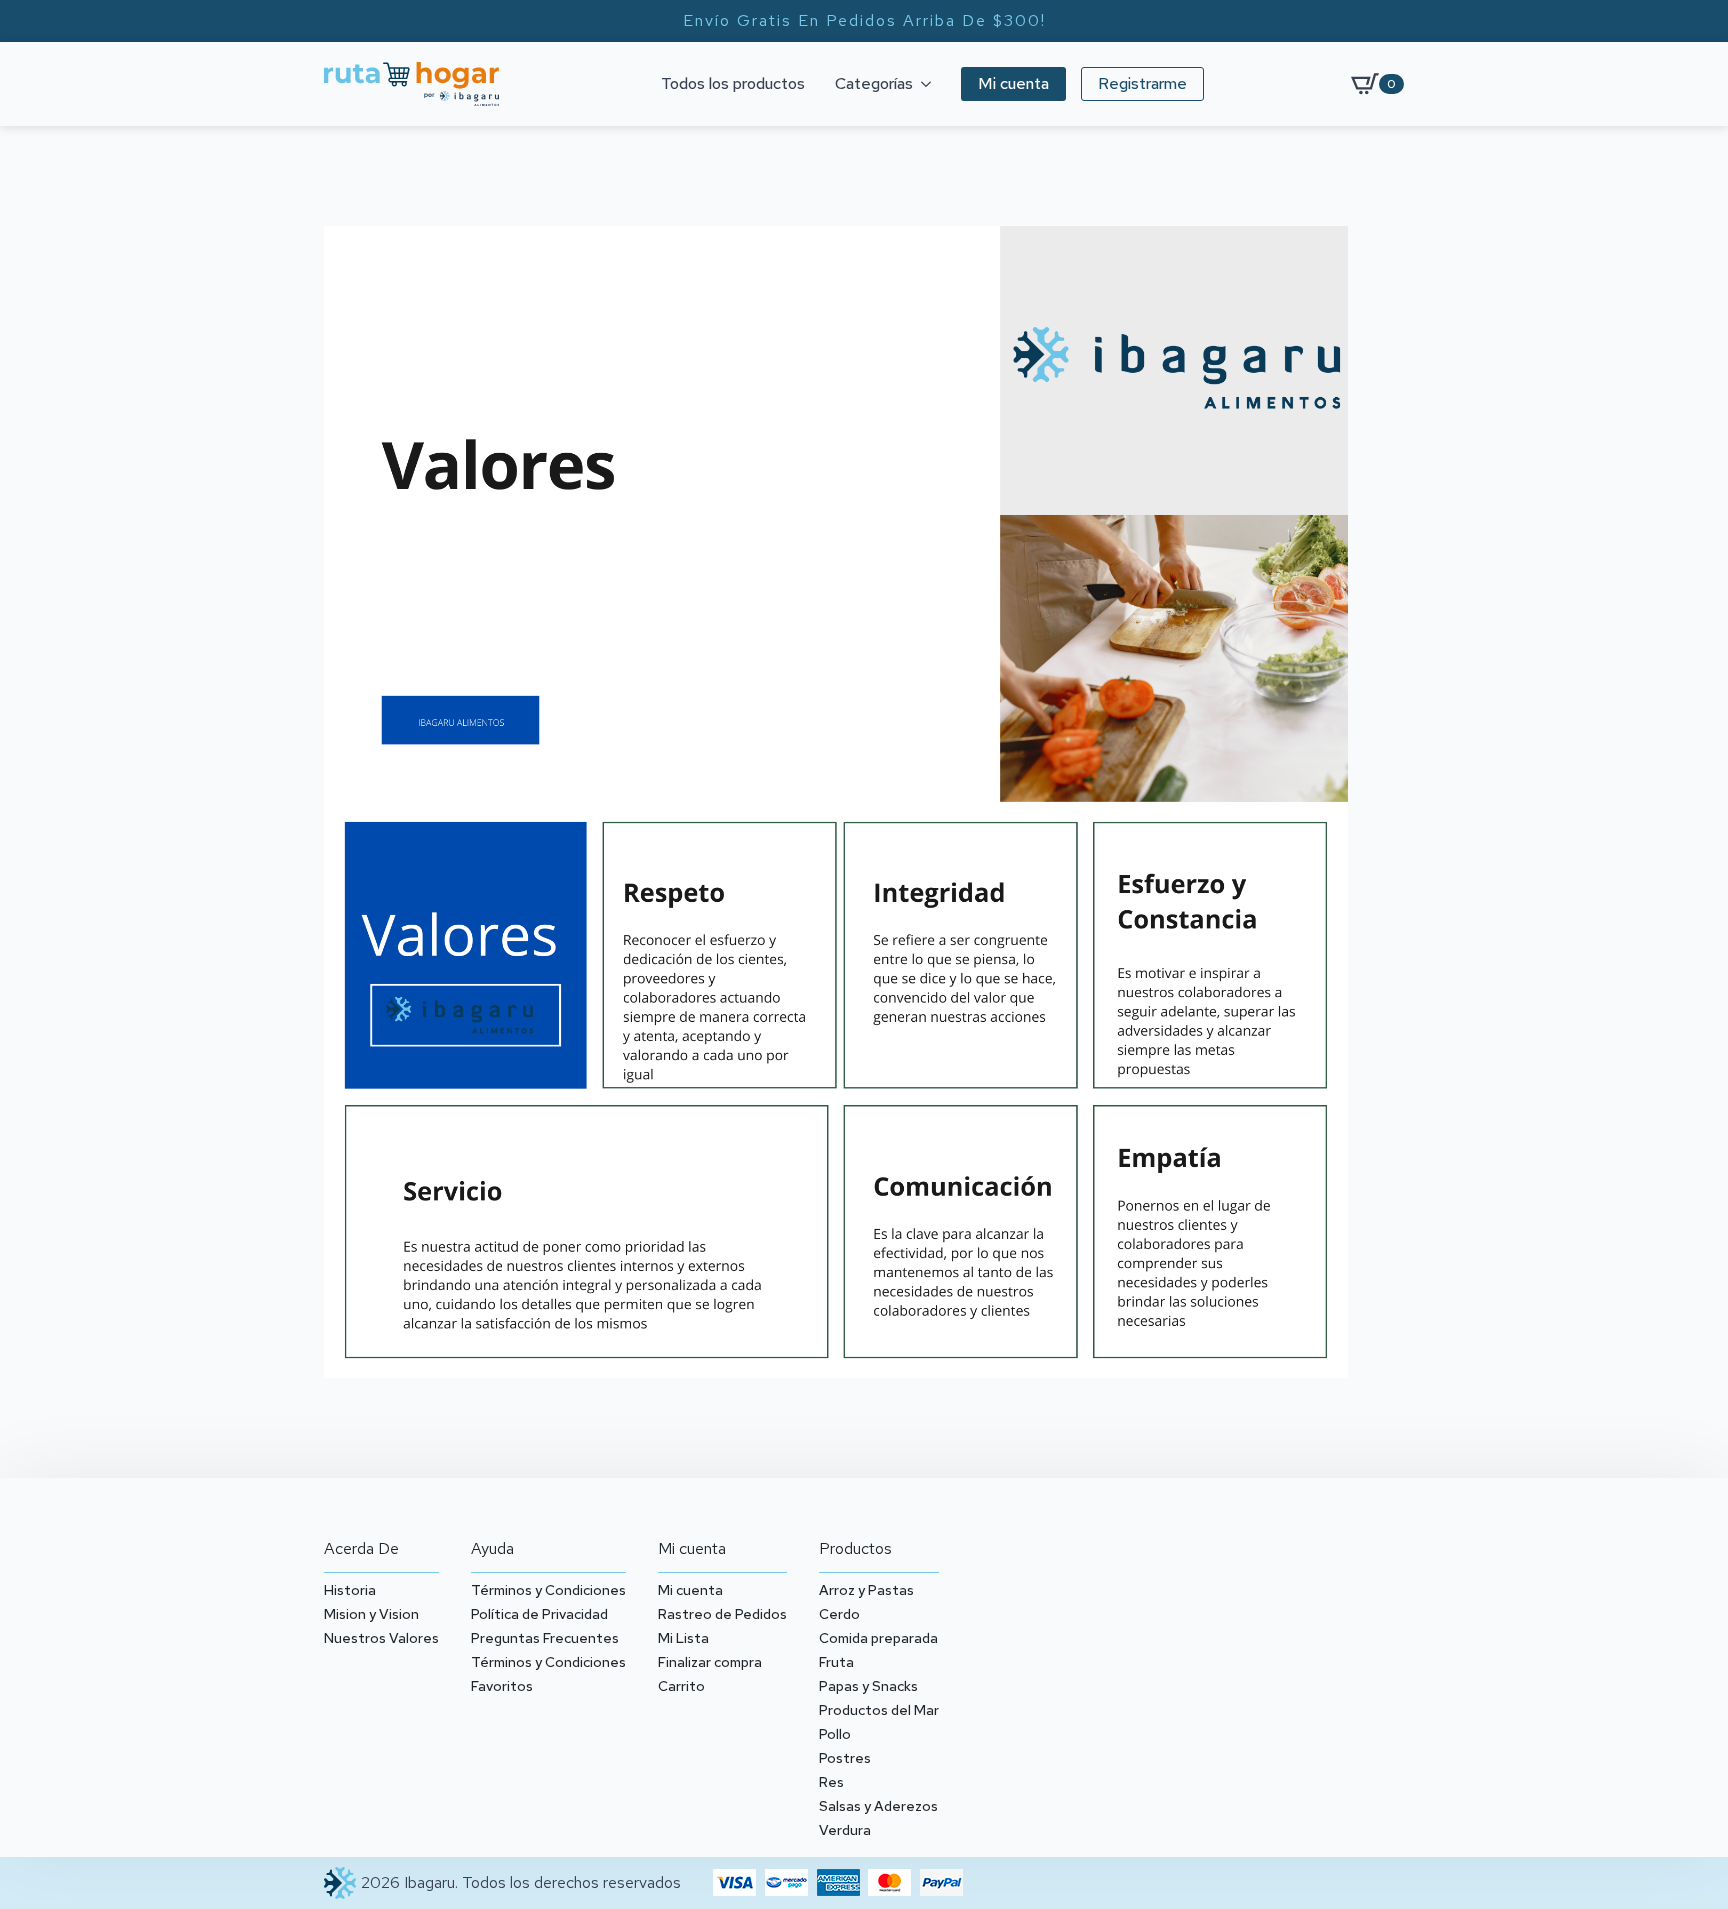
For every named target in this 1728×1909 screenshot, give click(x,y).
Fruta (836, 1662)
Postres (845, 1758)
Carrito (681, 1686)
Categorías (874, 83)
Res (831, 1782)
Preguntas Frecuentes (545, 1638)
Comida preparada (878, 1638)
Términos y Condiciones (548, 1590)
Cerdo (839, 1614)
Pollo (835, 1734)
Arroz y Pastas (866, 1590)
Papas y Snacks (868, 1686)
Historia (350, 1590)
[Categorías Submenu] (929, 84)
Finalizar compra (710, 1662)
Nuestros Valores (381, 1638)
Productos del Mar (879, 1710)
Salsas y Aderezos (878, 1806)
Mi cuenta (690, 1590)
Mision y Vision (371, 1614)
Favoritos (502, 1686)
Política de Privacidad (539, 1614)
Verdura (845, 1830)
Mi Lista (683, 1638)
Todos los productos (733, 83)
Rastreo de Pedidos (722, 1614)
